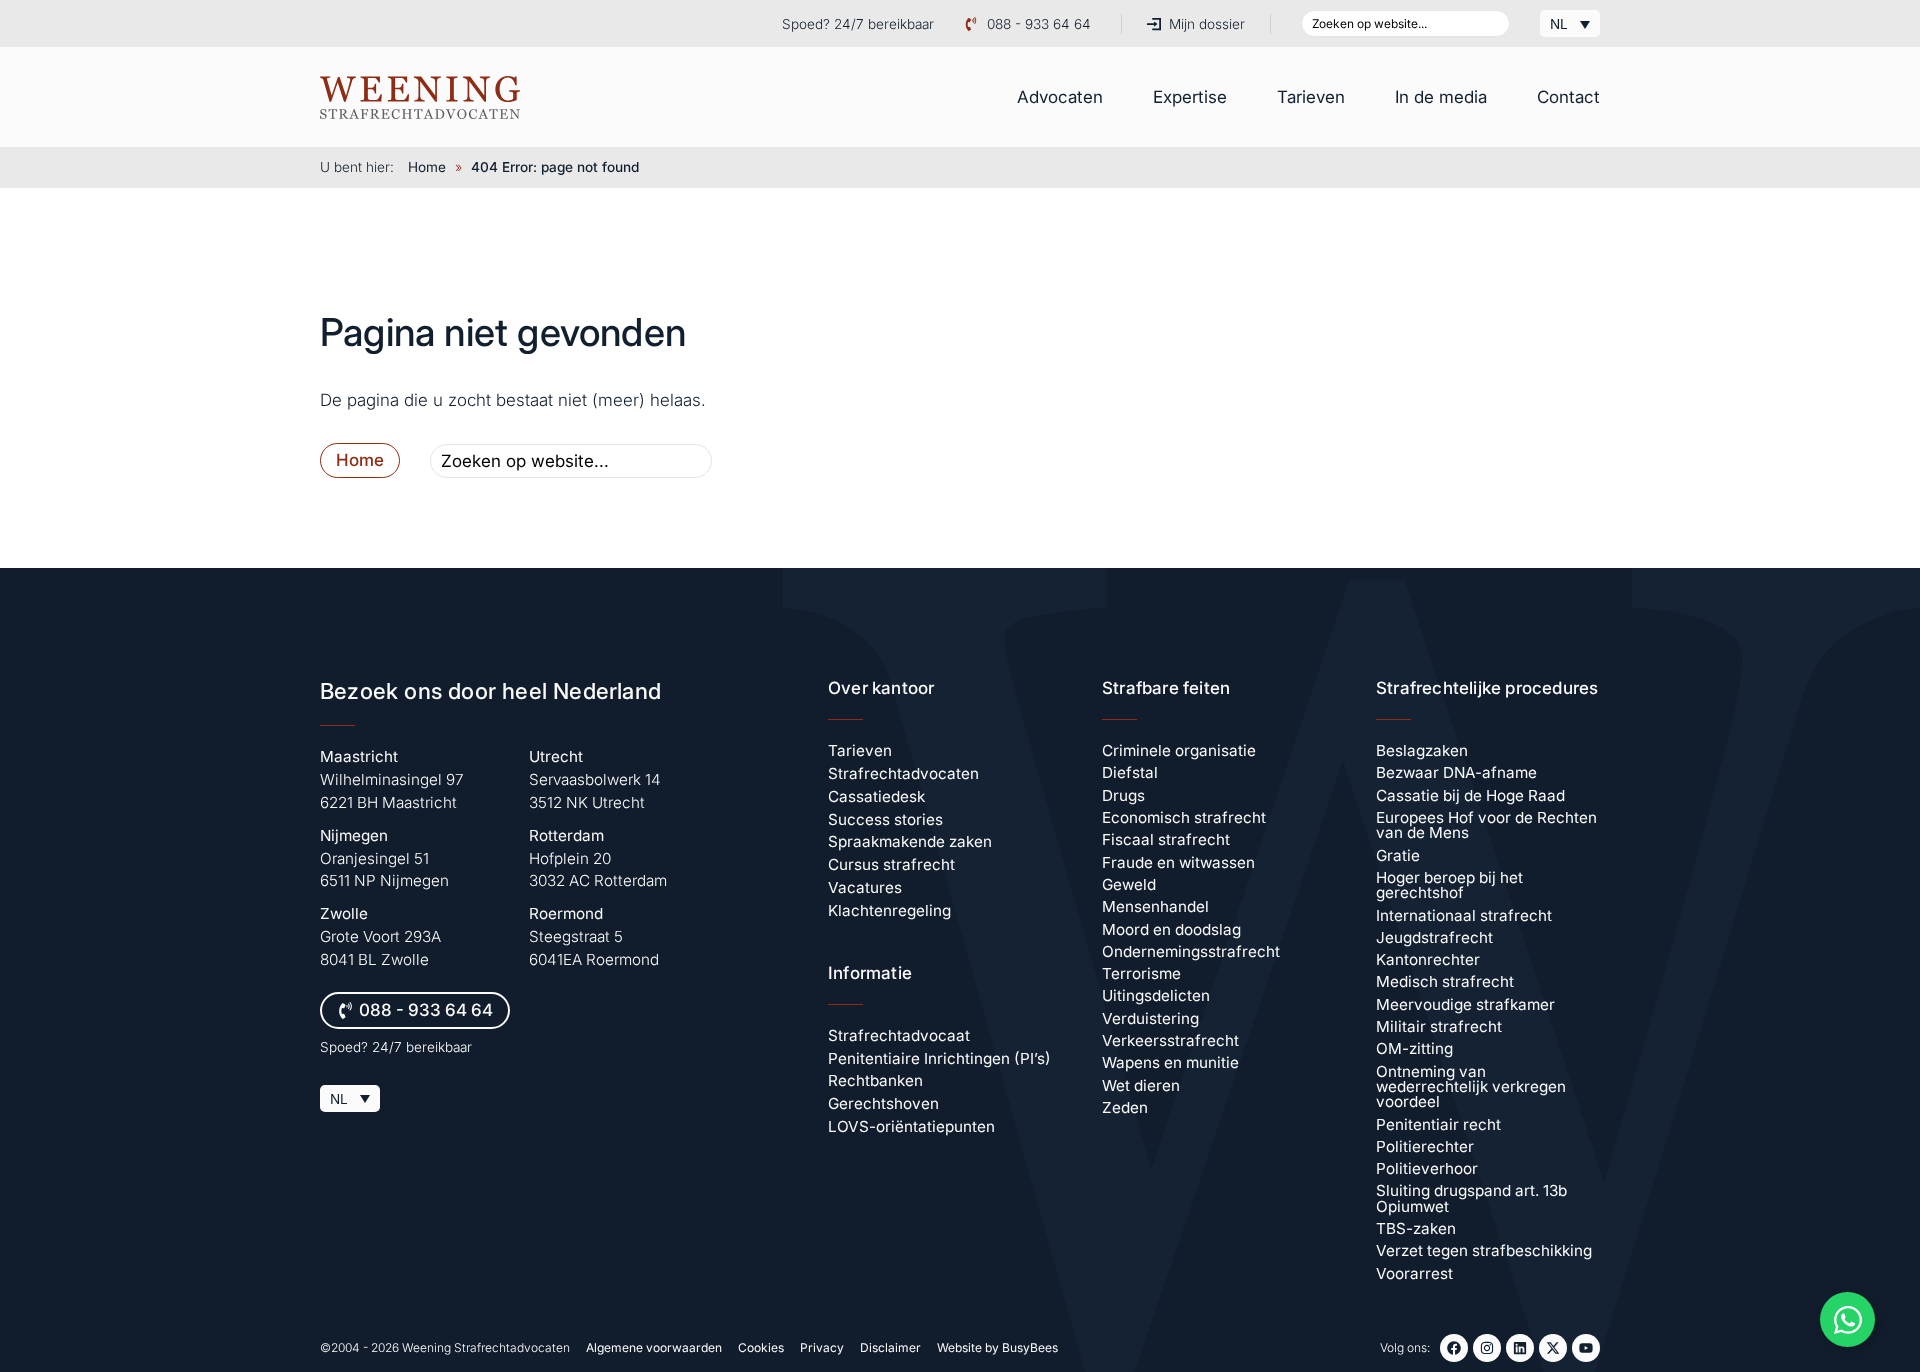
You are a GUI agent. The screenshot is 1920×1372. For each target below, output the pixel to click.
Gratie (1398, 855)
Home (427, 167)
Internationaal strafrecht (1464, 915)
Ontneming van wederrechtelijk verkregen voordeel (1471, 1087)
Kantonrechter (1428, 959)
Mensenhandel (1155, 906)
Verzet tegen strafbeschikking (1484, 1250)
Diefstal (1130, 772)
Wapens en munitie (1170, 1062)
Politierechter (1425, 1146)
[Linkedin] (1520, 1348)
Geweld (1129, 884)
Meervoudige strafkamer (1465, 1004)
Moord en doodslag (1171, 929)
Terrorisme (1141, 973)
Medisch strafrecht (1445, 981)
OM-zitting (1414, 1048)
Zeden (1125, 1107)
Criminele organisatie (1179, 750)
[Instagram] (1487, 1348)
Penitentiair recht (1438, 1124)
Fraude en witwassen (1178, 862)
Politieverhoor (1427, 1168)
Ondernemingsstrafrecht (1191, 951)
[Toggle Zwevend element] (1847, 1319)
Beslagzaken (1422, 750)
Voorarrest (1414, 1273)
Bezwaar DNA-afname (1456, 772)
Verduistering (1150, 1018)
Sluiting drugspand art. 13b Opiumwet (1471, 1198)
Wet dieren (1141, 1085)
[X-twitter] (1553, 1348)
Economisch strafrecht (1184, 817)
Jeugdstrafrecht (1434, 937)
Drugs (1123, 795)
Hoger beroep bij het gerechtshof (1449, 885)
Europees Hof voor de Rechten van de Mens (1486, 825)
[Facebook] (1454, 1348)
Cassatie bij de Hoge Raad (1470, 795)
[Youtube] (1586, 1348)
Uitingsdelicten (1156, 995)
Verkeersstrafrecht (1170, 1040)
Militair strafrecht (1439, 1026)
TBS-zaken (1416, 1228)
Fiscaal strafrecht (1166, 839)
